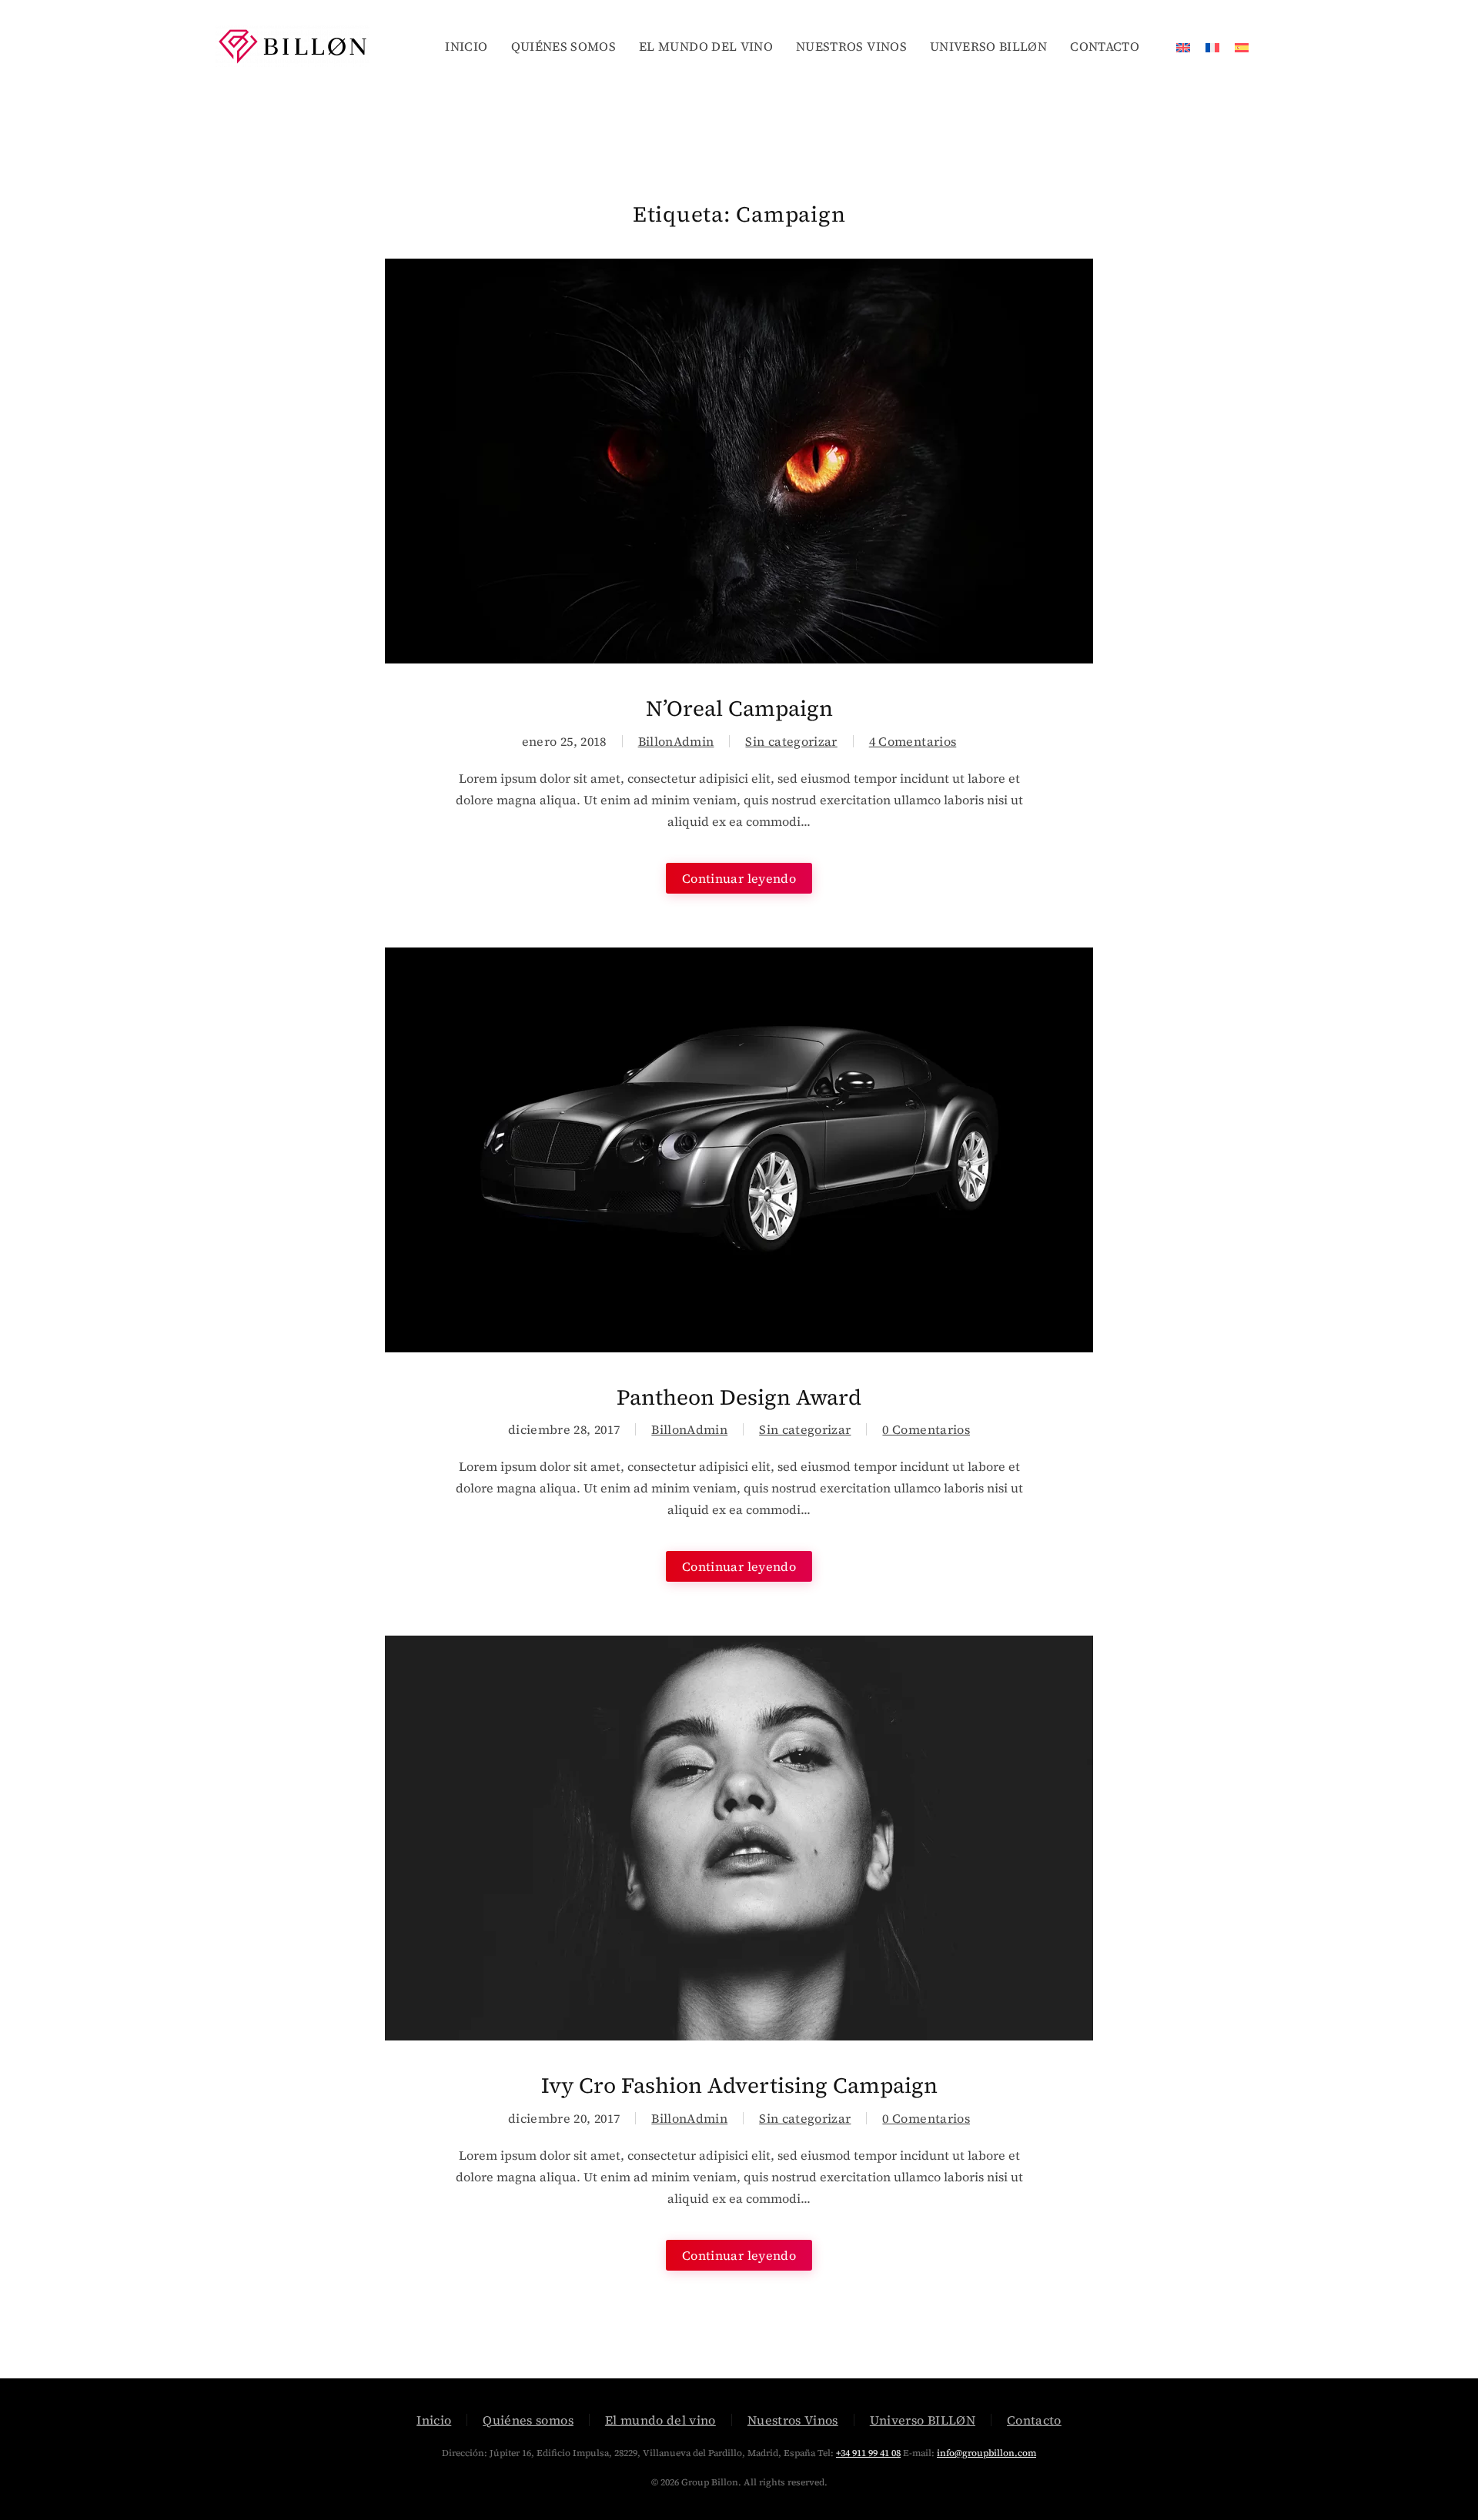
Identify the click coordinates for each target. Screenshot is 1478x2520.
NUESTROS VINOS (851, 46)
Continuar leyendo (739, 878)
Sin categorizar (791, 741)
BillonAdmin (676, 741)
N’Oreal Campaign (739, 708)
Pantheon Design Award (739, 1397)
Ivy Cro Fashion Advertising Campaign (739, 2085)
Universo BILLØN (923, 2420)
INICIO (466, 46)
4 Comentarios (913, 741)
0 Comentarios (926, 1429)
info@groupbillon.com (986, 2453)
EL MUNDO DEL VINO (706, 46)
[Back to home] (296, 46)
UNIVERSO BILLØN (988, 46)
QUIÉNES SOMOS (564, 46)
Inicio (434, 2420)
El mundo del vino (660, 2420)
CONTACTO (1105, 46)
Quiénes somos (528, 2420)
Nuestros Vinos (793, 2420)
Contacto (1034, 2420)
